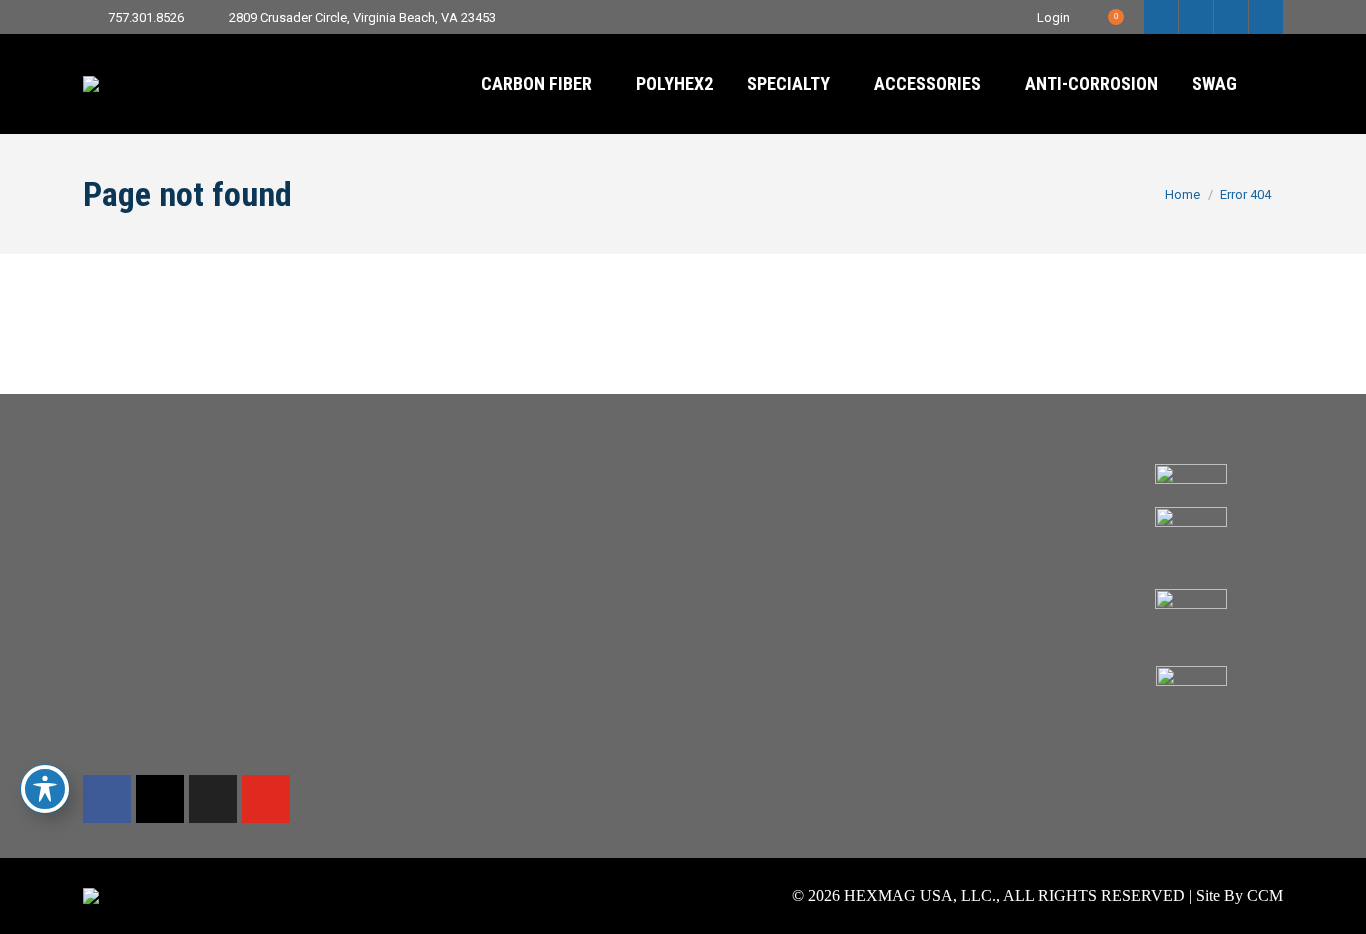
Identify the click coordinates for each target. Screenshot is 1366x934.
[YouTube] (266, 799)
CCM (1265, 895)
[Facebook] (107, 799)
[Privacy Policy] (937, 509)
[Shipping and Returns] (683, 479)
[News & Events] (429, 499)
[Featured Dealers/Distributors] (683, 499)
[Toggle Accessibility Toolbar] (45, 789)
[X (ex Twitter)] (213, 799)
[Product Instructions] (683, 529)
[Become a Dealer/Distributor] (683, 509)
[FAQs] (683, 519)
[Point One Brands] (429, 469)
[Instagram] (160, 799)
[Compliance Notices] (937, 469)
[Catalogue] (429, 509)
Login (1053, 17)
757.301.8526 (146, 17)
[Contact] (683, 469)
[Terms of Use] (937, 479)
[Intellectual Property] (937, 499)
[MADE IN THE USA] (429, 479)
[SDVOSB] (429, 489)
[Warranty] (683, 489)
